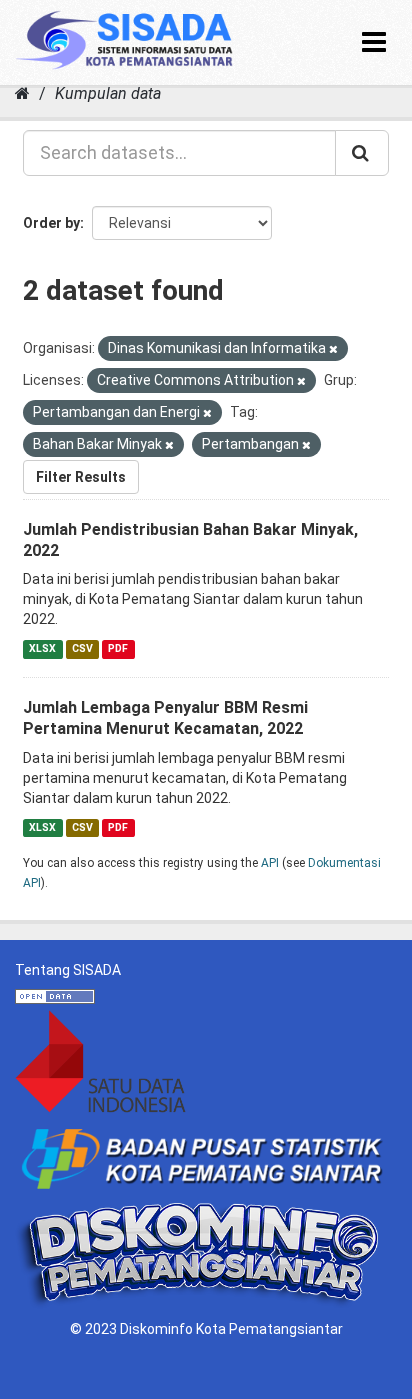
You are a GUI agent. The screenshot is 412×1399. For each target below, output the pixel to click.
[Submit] (362, 153)
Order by (51, 223)
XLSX (42, 648)
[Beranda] (22, 93)
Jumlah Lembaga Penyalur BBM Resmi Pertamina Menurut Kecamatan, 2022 (165, 718)
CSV (82, 648)
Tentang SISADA (68, 970)
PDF (118, 648)
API (270, 863)
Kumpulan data (108, 93)
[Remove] (333, 349)
